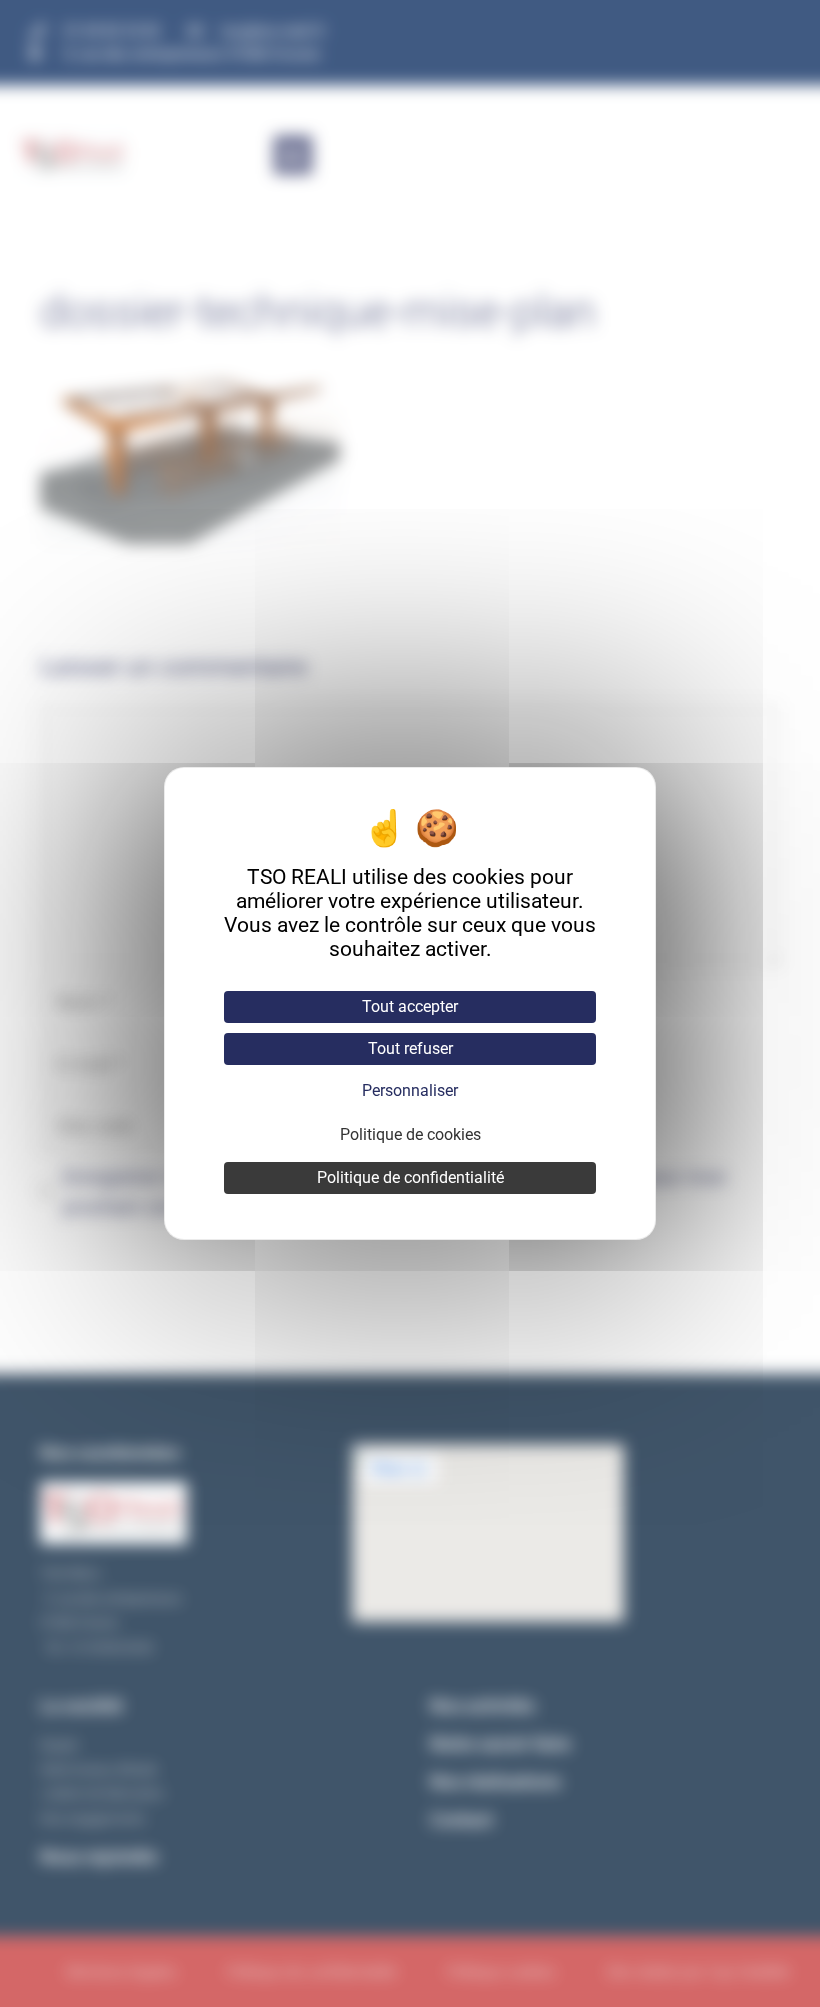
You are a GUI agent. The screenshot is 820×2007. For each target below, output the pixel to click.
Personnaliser (410, 1090)
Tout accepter (410, 1006)
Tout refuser (410, 1048)
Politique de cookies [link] (410, 1134)
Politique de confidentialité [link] (410, 1177)
